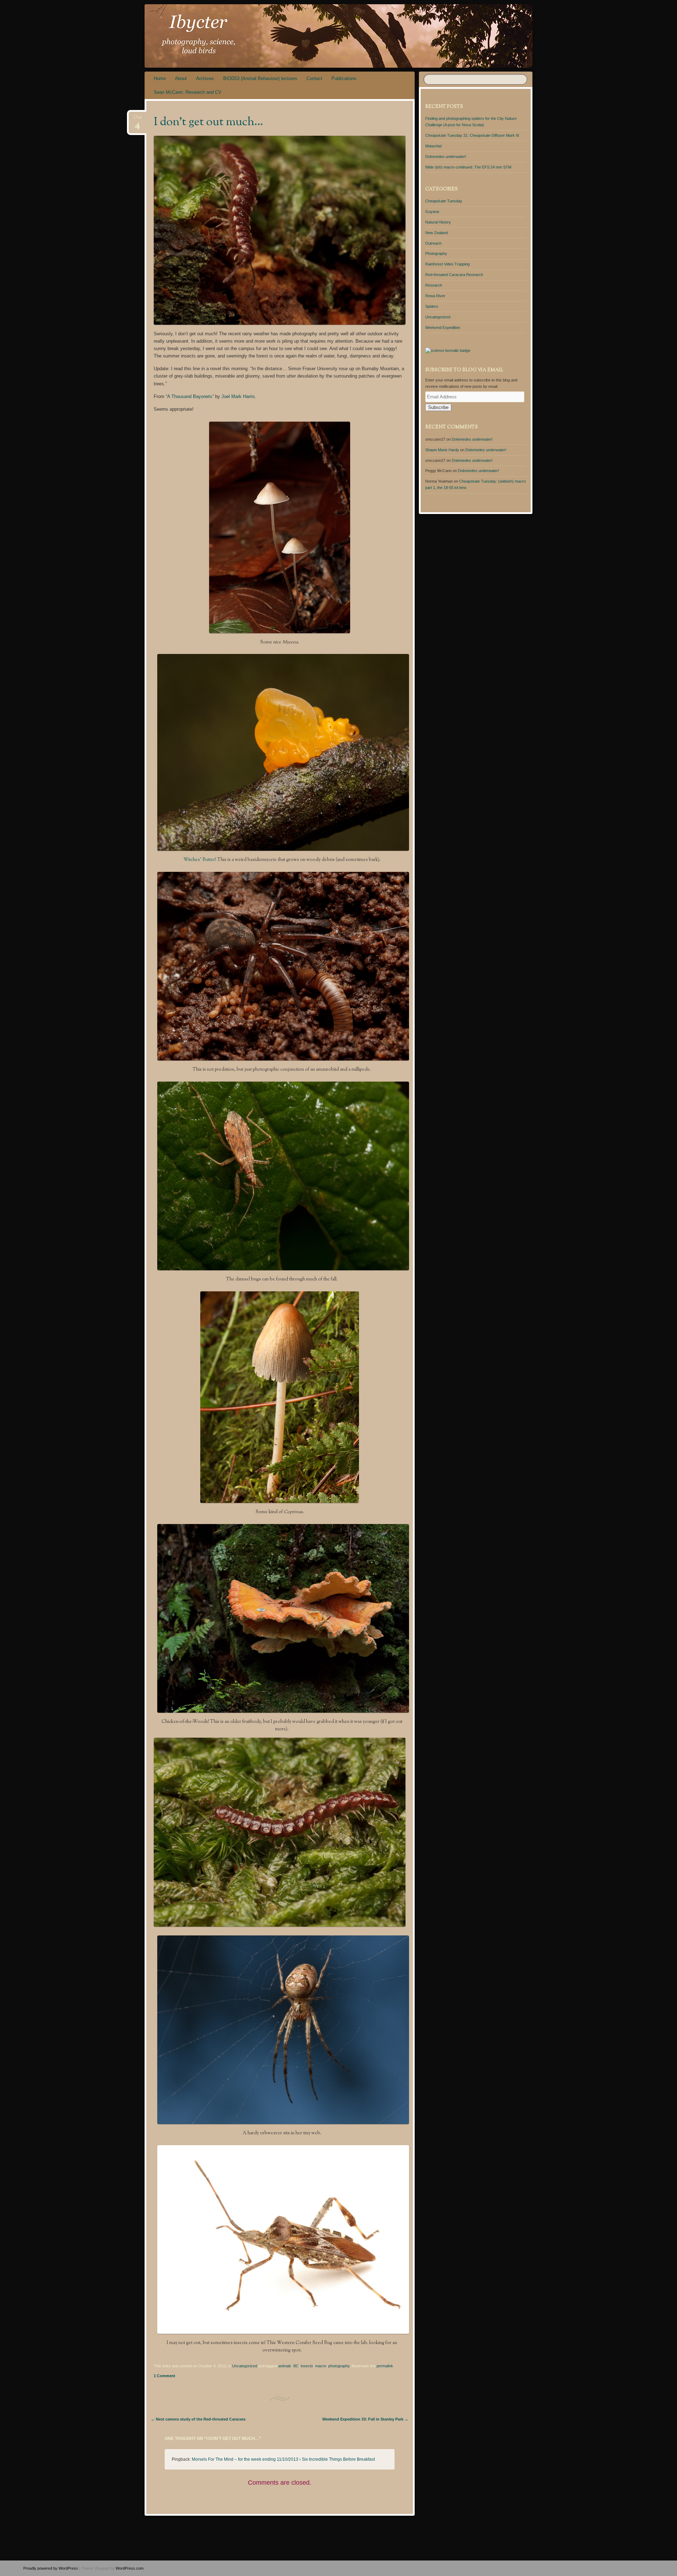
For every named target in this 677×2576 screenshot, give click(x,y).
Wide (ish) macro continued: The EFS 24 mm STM (468, 167)
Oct (138, 120)
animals (285, 2366)
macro (321, 2366)
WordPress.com (130, 2568)
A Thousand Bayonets (190, 396)
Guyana (432, 212)
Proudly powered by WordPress (51, 2568)
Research (434, 285)
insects (307, 2366)
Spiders (432, 306)
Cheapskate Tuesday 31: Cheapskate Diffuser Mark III (472, 135)
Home (160, 78)
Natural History (438, 222)
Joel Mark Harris (238, 396)
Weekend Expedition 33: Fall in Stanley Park (365, 2419)
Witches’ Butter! (200, 860)
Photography (436, 253)
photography (339, 2366)
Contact (314, 78)
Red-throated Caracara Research (454, 275)
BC (296, 2366)
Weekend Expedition (443, 328)
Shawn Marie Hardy (442, 450)
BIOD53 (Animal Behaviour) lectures (260, 78)
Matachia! (434, 146)
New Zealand (437, 233)
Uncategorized (245, 2366)
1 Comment (164, 2376)
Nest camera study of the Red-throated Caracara (198, 2419)
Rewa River (435, 296)
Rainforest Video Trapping (447, 264)
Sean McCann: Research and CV (188, 92)
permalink (385, 2366)
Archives (205, 78)
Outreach (433, 243)
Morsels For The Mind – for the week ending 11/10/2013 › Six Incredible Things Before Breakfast (283, 2459)
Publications (344, 78)
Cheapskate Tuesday (444, 201)
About (181, 78)
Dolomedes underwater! (446, 157)
